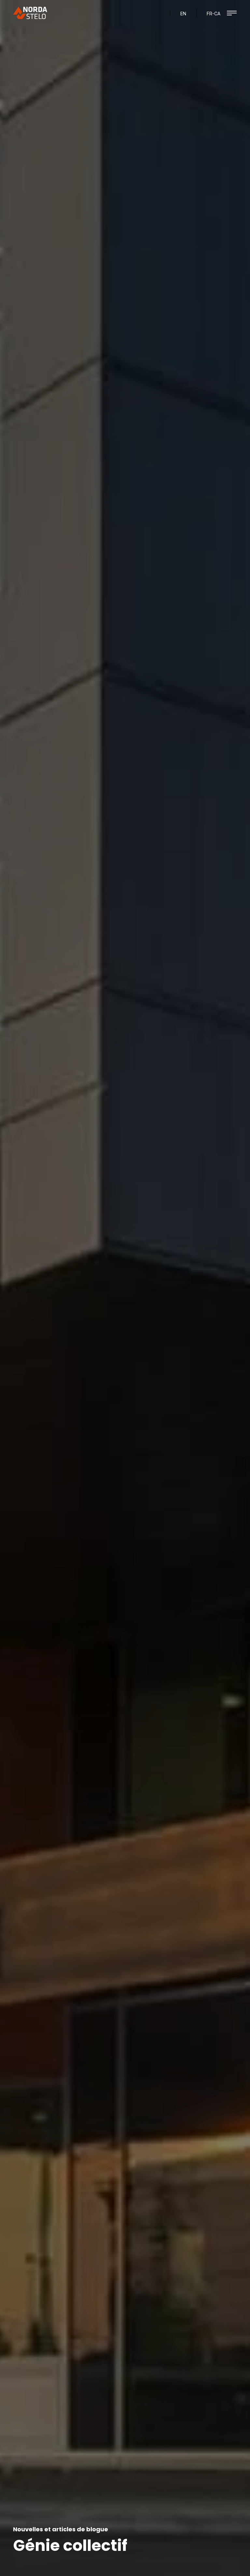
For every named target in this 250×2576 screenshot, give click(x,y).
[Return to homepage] (31, 13)
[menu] (232, 13)
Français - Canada (214, 15)
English (183, 15)
